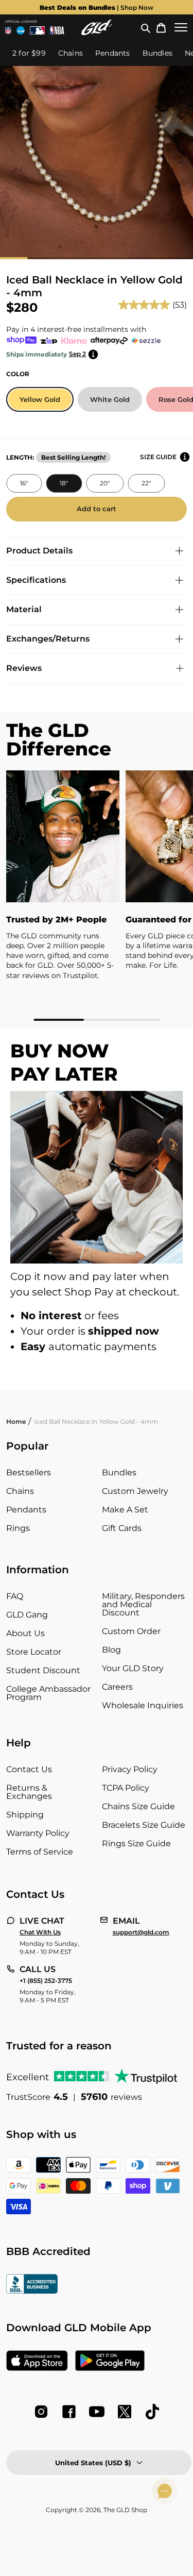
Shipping (25, 1815)
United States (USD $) (93, 2463)
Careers (117, 1687)
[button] (146, 27)
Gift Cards (122, 1528)
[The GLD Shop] (97, 27)
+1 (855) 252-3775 (46, 1981)
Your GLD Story (133, 1668)
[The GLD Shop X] (125, 2412)
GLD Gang (27, 1615)
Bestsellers (29, 1472)
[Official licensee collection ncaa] (21, 30)
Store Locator (34, 1652)
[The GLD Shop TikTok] (152, 2412)
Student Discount (43, 1670)
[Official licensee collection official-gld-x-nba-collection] (57, 30)
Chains (20, 1491)
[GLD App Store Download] (37, 2362)
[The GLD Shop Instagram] (41, 2412)
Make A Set (125, 1510)
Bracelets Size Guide (144, 1825)
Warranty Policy (38, 1833)
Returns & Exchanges (29, 1792)
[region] (97, 896)
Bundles (119, 1472)
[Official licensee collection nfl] (8, 30)
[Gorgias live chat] (165, 2491)
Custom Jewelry (135, 1491)
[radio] (40, 399)
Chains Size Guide (138, 1806)
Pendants (26, 1510)
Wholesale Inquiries (143, 1705)
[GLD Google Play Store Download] (110, 2362)
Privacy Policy (130, 1769)
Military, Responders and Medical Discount (143, 1604)
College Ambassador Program (48, 1693)
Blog (111, 1650)
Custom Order (131, 1631)
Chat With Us (40, 1932)
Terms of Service (40, 1852)
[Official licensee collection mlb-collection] (38, 30)
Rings (18, 1528)
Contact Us (29, 1769)
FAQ (15, 1596)
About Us (25, 1633)
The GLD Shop (125, 2510)
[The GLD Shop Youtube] (97, 2412)
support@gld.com (141, 1932)
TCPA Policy (126, 1788)
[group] (97, 7)
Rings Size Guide (136, 1843)
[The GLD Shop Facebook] (69, 2412)
